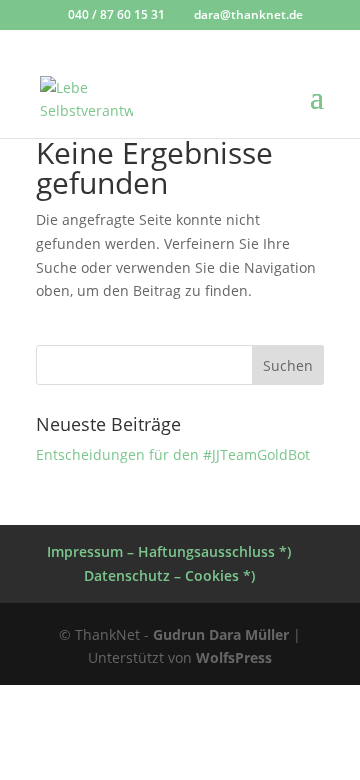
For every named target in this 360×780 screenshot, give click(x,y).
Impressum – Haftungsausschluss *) (169, 551)
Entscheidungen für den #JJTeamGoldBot (173, 454)
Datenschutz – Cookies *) (169, 575)
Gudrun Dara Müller (221, 634)
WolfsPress (234, 657)
